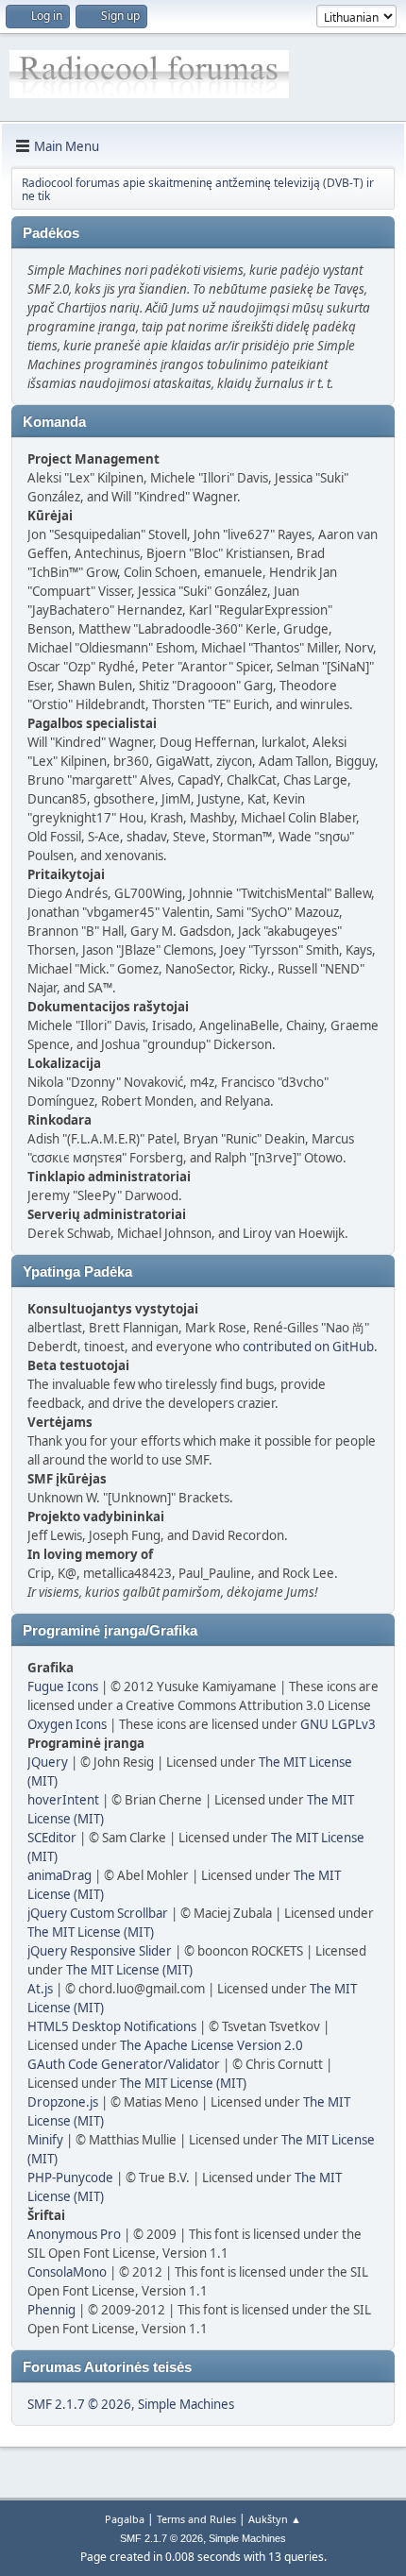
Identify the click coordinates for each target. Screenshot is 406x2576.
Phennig (51, 2310)
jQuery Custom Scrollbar (98, 1913)
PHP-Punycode (70, 2178)
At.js (40, 1989)
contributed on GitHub (308, 1347)
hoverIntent (63, 1800)
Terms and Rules (196, 2519)
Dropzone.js (63, 2102)
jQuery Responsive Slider (100, 1951)
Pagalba (125, 2519)
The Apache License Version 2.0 (211, 2045)
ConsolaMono (67, 2272)
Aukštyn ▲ (275, 2519)
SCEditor (52, 1838)
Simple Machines (186, 2404)
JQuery (48, 1762)
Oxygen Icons (67, 1724)
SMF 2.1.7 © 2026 (79, 2404)
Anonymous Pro (74, 2234)
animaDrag (59, 1875)
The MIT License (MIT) (91, 1932)
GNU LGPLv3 (338, 1724)
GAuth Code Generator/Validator (124, 2064)
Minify (45, 2140)
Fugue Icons (63, 1686)
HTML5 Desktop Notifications (112, 2026)
